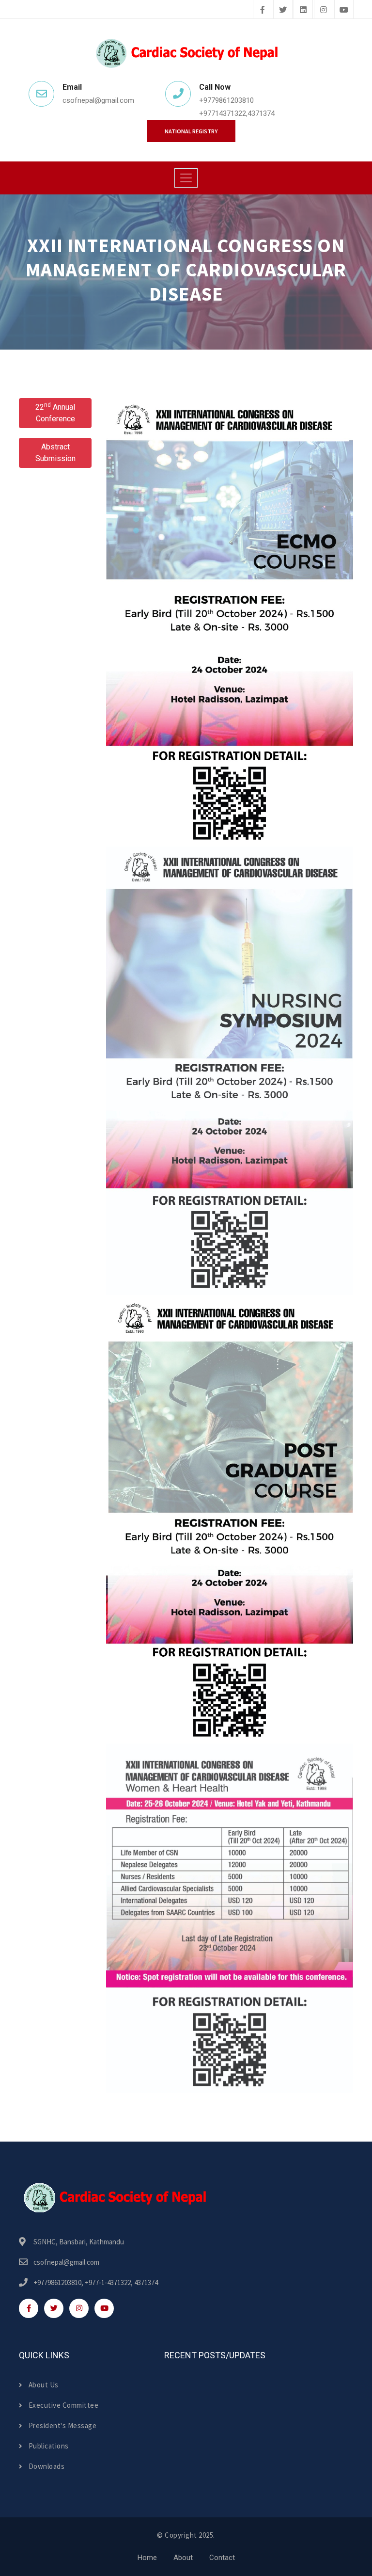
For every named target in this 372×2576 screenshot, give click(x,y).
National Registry (191, 131)
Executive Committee (63, 2405)
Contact (222, 2558)
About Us (44, 2385)
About (183, 2558)
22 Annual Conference (55, 412)
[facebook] (263, 10)
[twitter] (283, 10)
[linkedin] (303, 10)
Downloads (46, 2466)
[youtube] (344, 10)
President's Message (62, 2425)
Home (147, 2558)
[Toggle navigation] (186, 178)
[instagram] (324, 10)
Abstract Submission (55, 453)
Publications (49, 2446)
